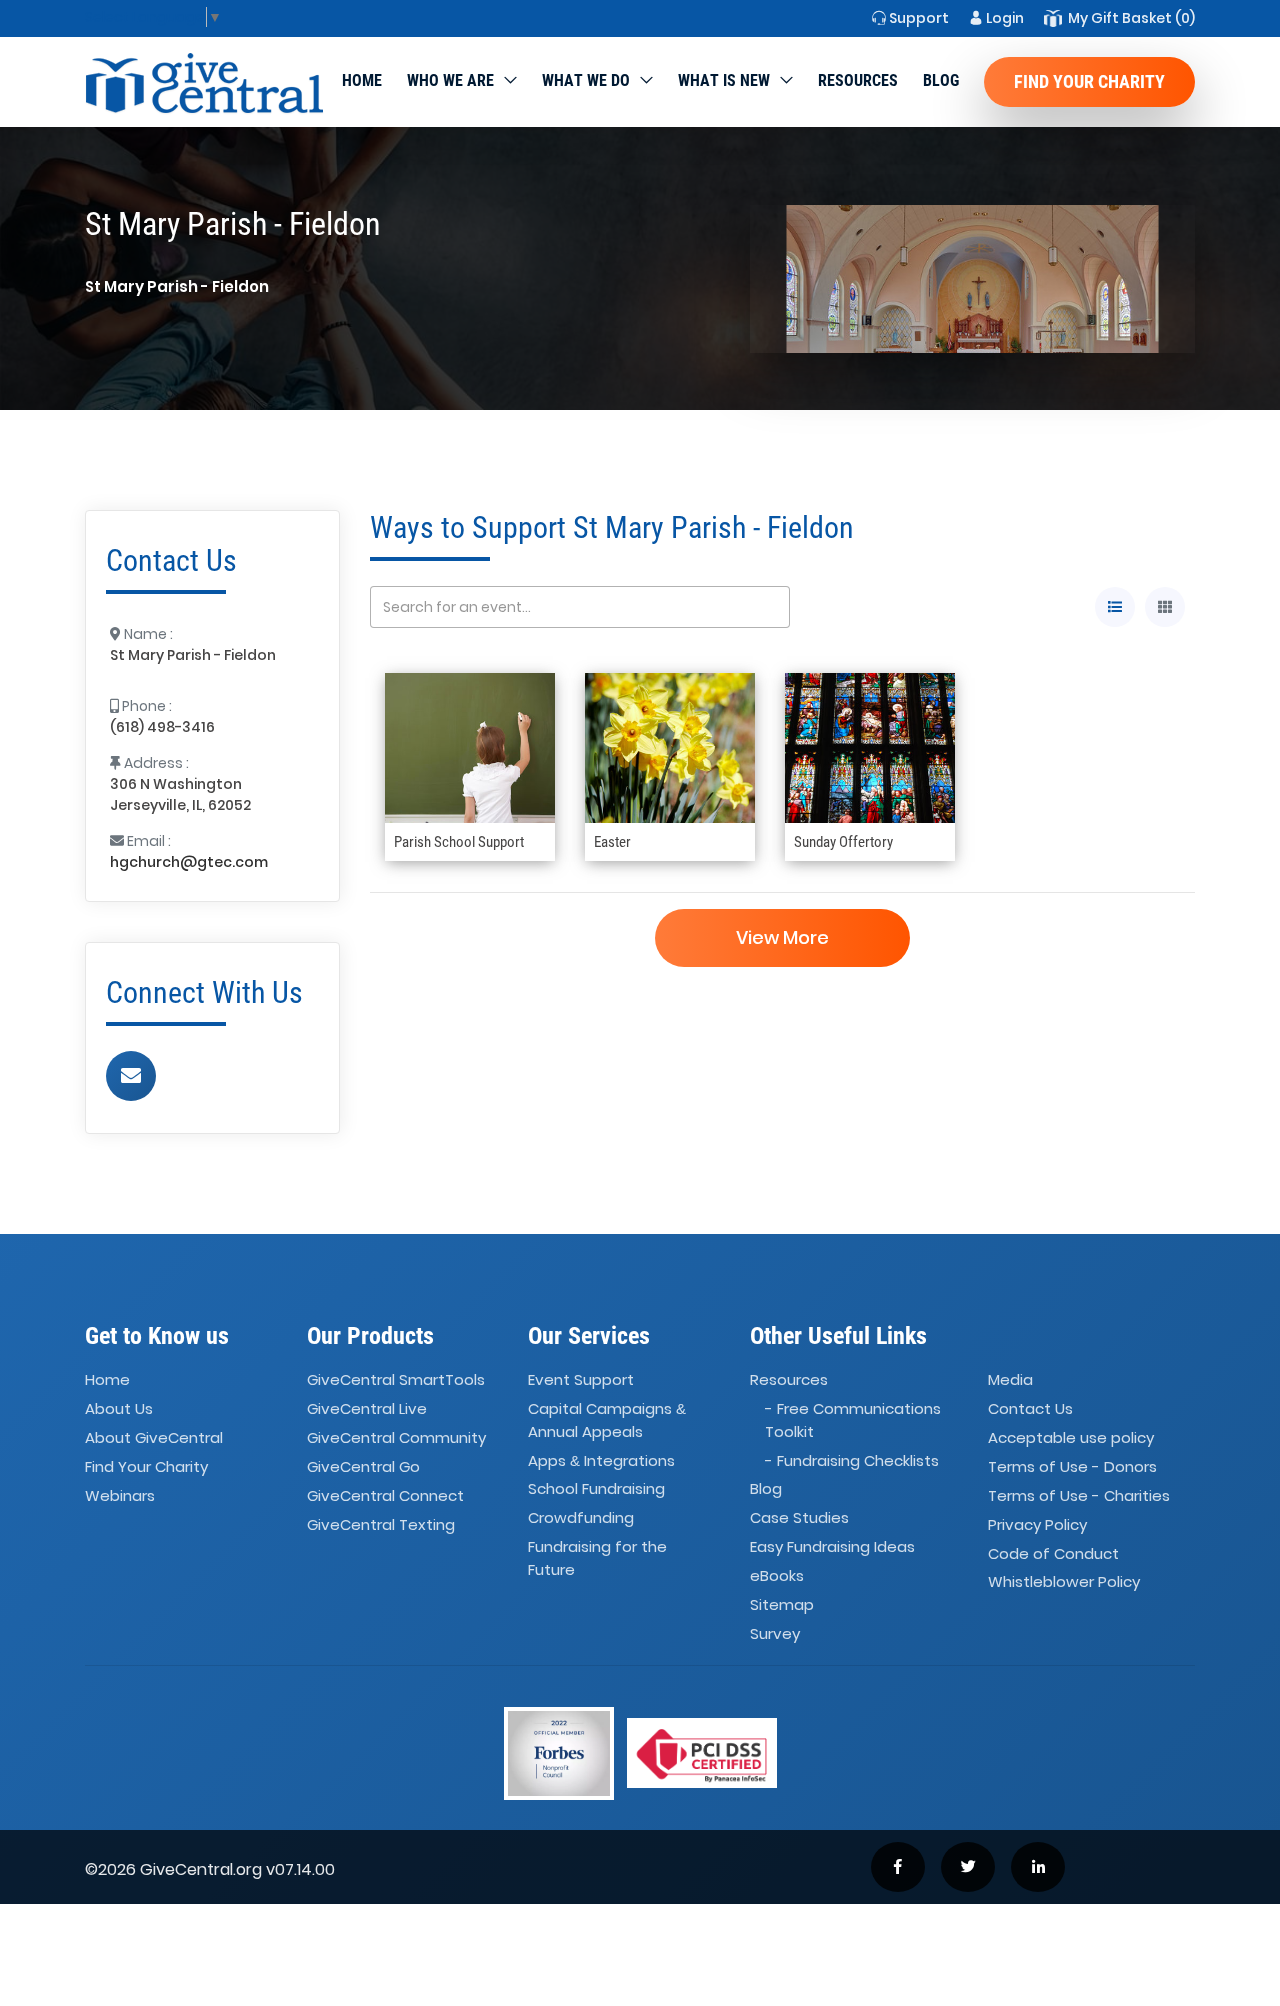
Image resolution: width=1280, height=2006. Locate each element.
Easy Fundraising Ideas (832, 1546)
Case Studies (799, 1518)
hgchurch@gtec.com (189, 862)
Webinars (120, 1495)
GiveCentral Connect (385, 1495)
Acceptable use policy (1071, 1437)
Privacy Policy (1037, 1524)
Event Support (581, 1380)
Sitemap (782, 1604)
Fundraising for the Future (597, 1558)
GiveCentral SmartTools (396, 1380)
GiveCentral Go (363, 1466)
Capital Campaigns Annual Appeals (607, 1420)
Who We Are (450, 80)
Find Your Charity (1089, 81)
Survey (775, 1633)
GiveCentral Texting (381, 1524)
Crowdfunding (581, 1518)
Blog (941, 80)
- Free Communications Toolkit (853, 1420)
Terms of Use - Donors (1072, 1466)
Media (1010, 1380)
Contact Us (1030, 1408)
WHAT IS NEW (724, 80)
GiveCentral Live (367, 1408)
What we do (586, 80)
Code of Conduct (1053, 1553)
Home (362, 80)
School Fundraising (596, 1489)
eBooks (777, 1575)
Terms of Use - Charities (1079, 1495)
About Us (119, 1408)
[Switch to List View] (1115, 607)
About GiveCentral (154, 1437)
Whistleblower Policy (1064, 1582)
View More (782, 937)
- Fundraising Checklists (852, 1460)
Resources (858, 80)
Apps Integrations (601, 1460)
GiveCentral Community (396, 1437)
